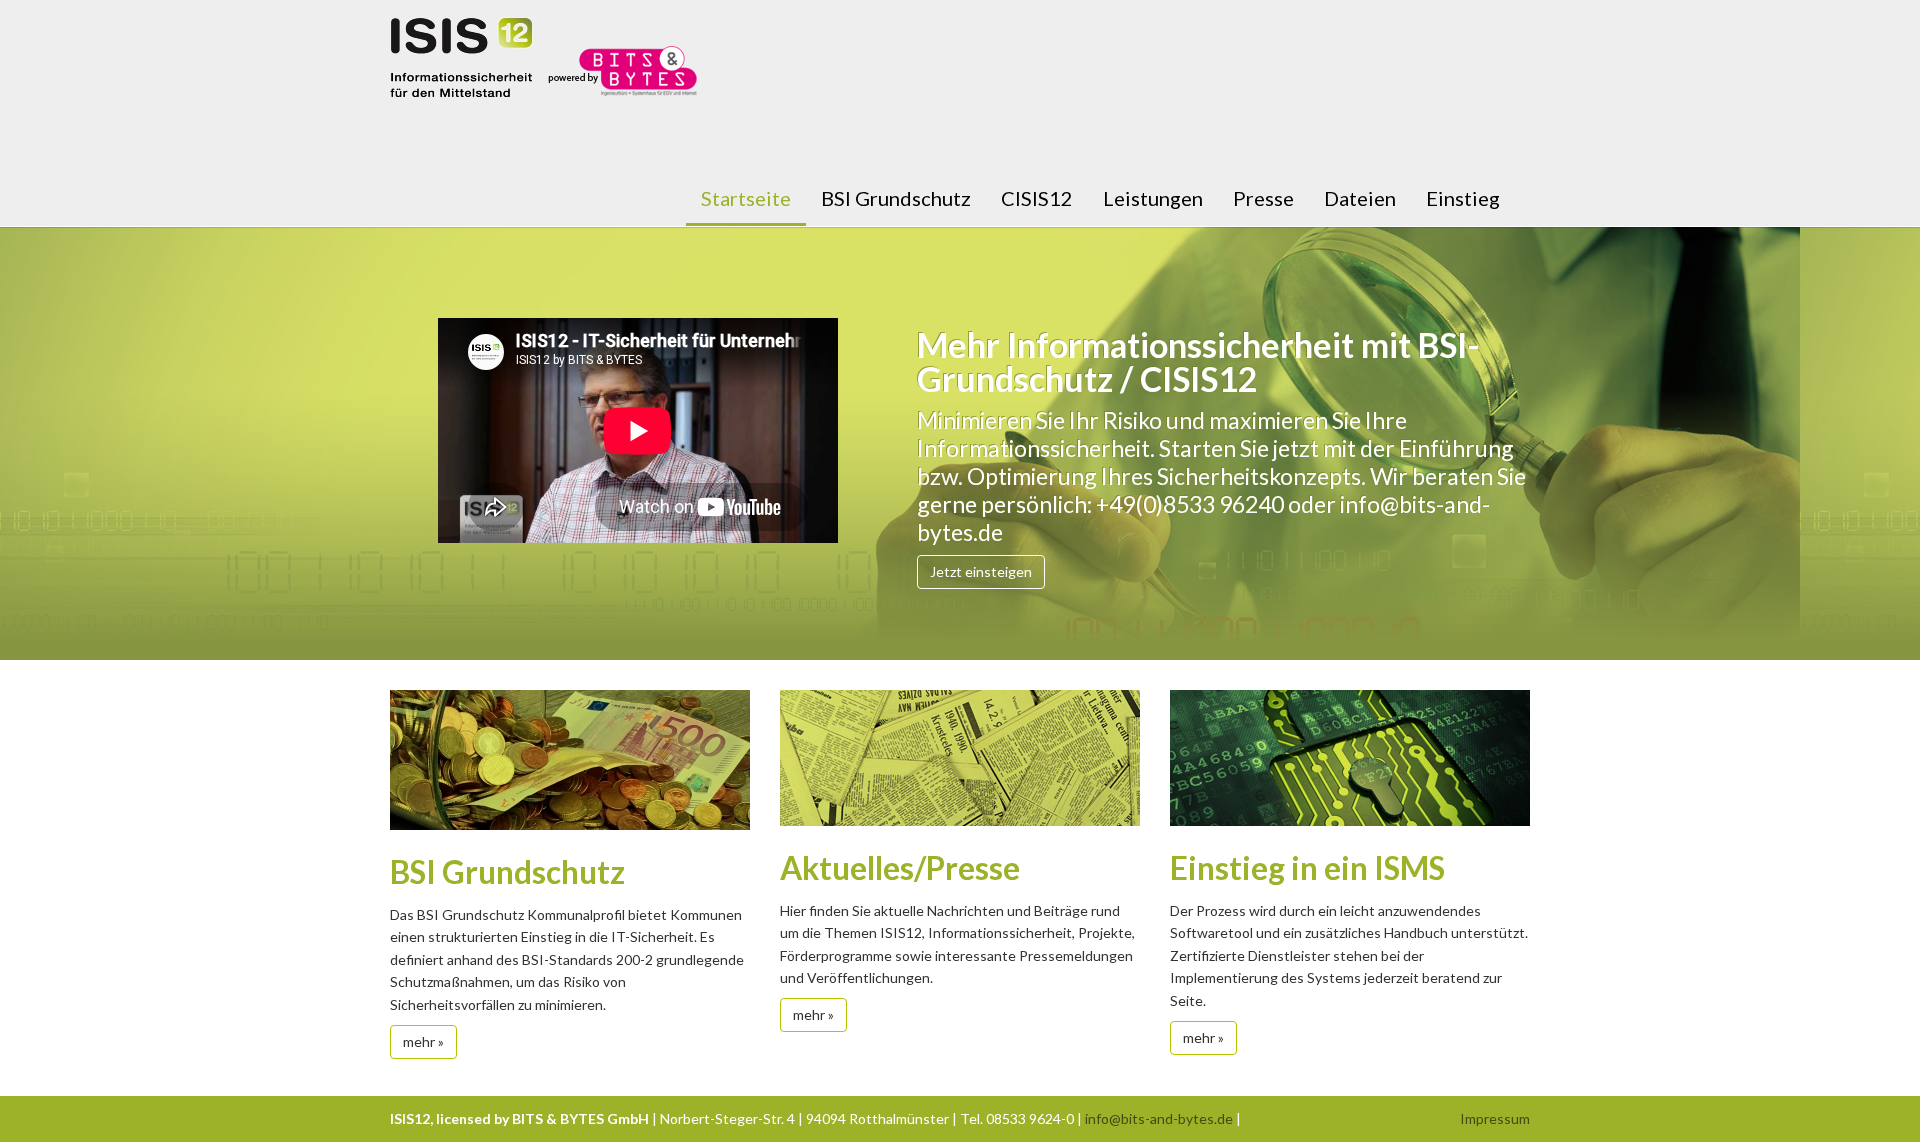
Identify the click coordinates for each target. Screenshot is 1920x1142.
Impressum (1495, 1118)
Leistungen (1153, 198)
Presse (1263, 198)
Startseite (746, 198)
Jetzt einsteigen (981, 571)
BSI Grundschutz (896, 198)
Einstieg (1463, 198)
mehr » (423, 1041)
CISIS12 (1037, 198)
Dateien (1360, 198)
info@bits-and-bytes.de (1159, 1118)
